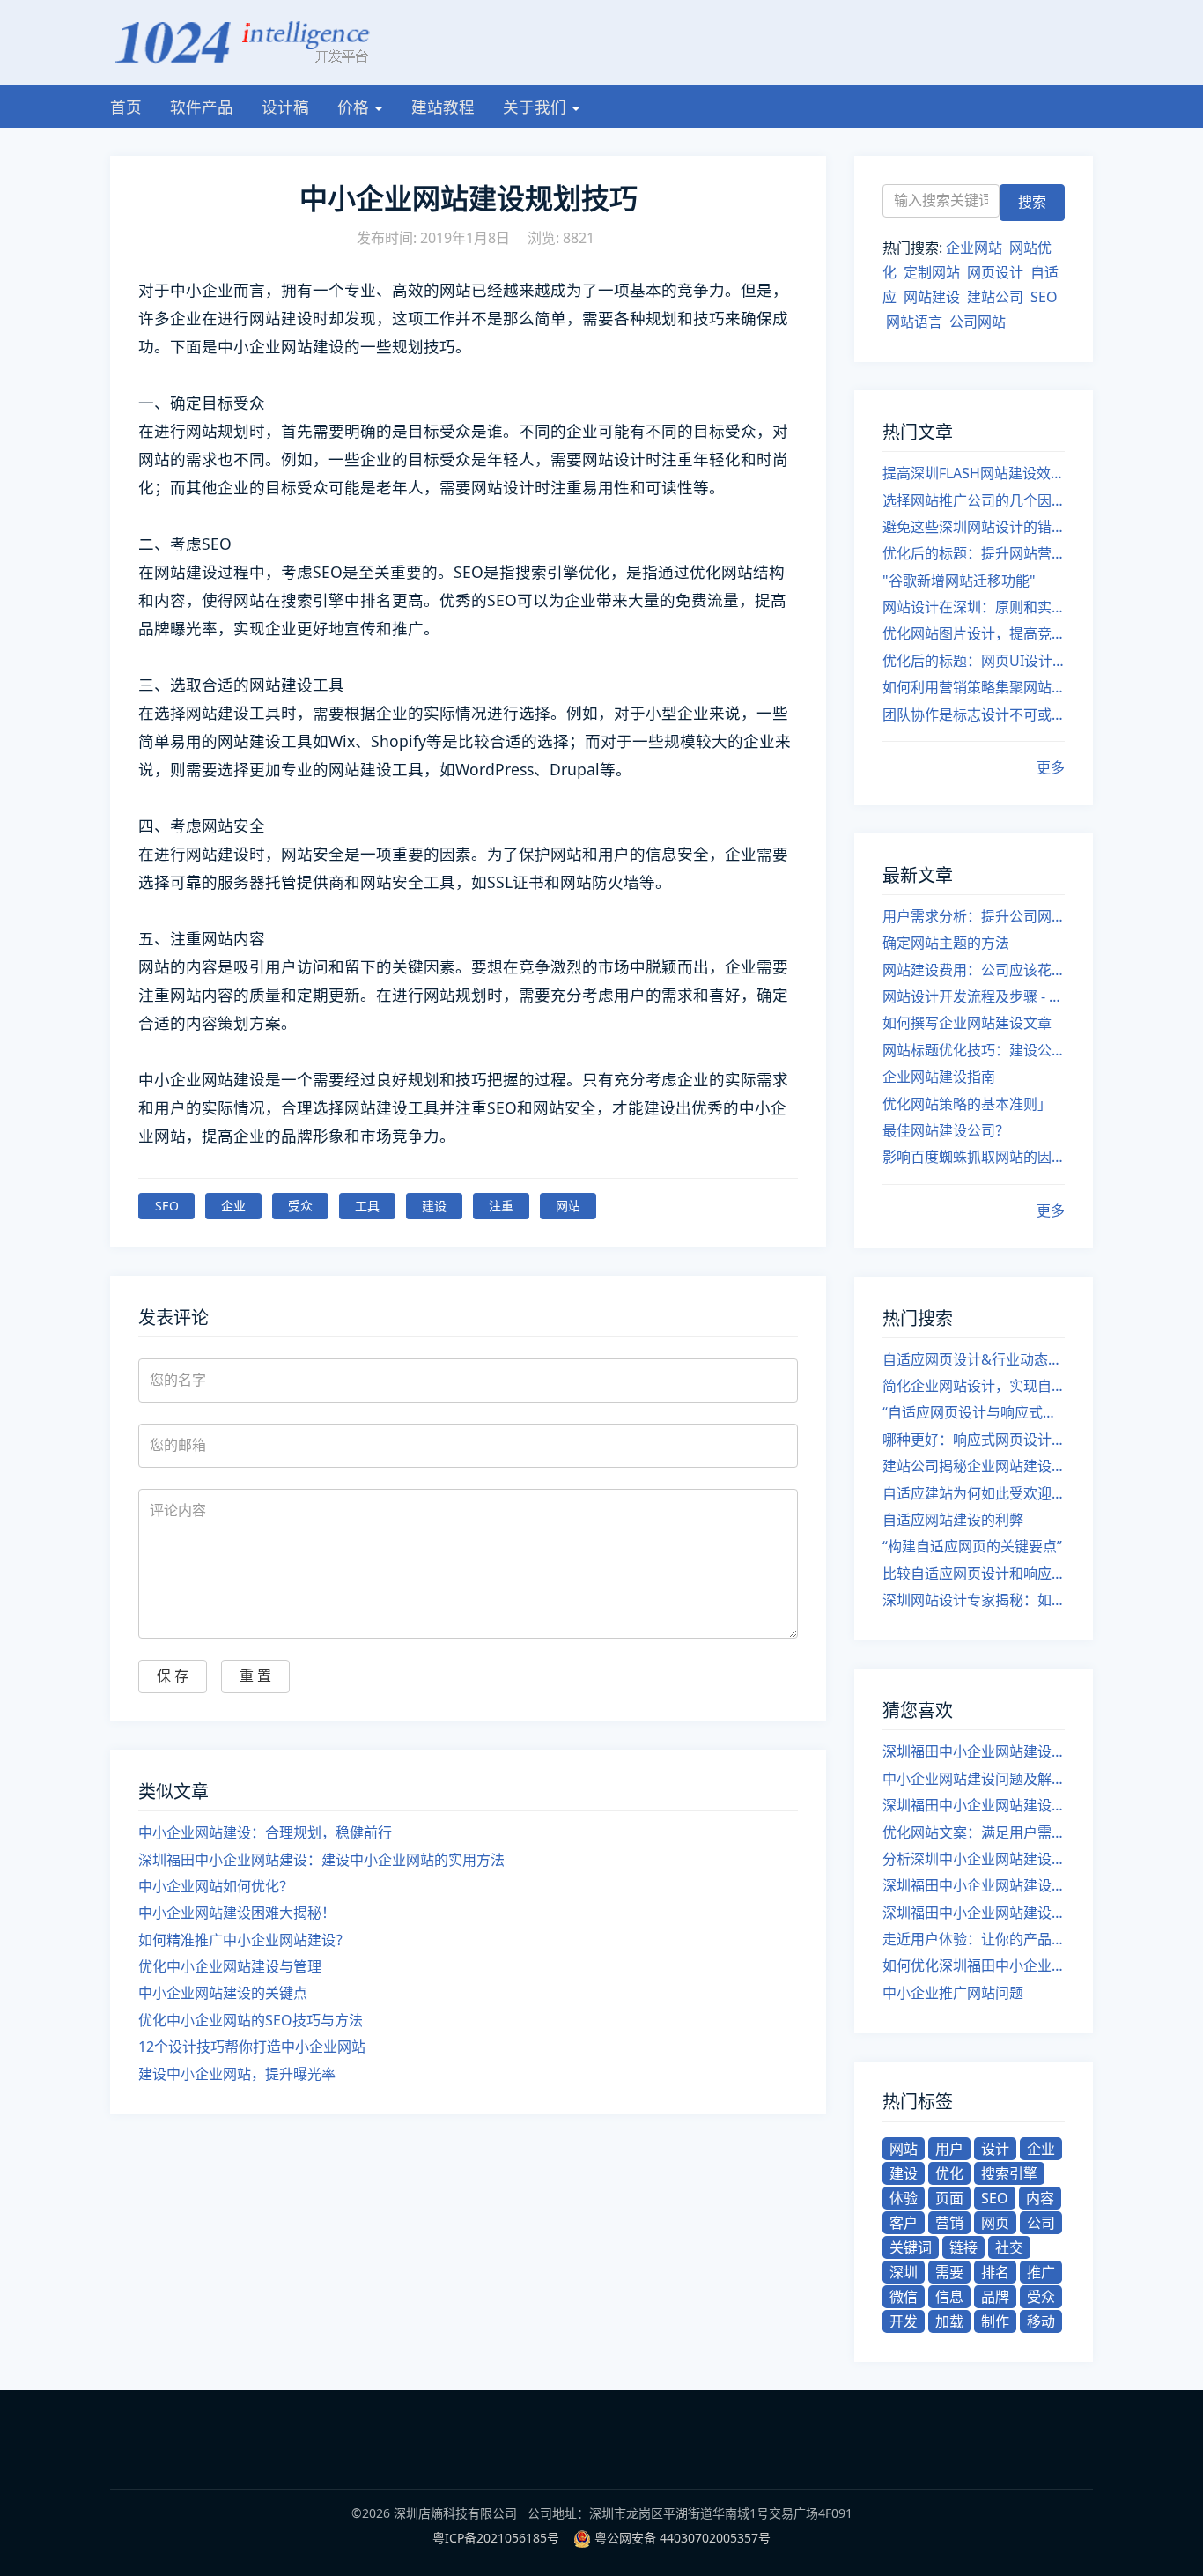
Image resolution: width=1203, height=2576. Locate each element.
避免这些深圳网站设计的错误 (974, 527)
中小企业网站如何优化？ (216, 1886)
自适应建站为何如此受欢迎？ (974, 1493)
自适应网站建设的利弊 (953, 1520)
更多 (1051, 767)
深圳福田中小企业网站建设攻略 (974, 1885)
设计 (995, 2149)
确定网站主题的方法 (946, 943)
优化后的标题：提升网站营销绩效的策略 (974, 553)
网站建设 (932, 297)
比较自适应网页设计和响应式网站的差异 (974, 1573)
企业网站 (974, 248)
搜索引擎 (1009, 2173)
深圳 (904, 2272)
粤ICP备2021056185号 (496, 2538)
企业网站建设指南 (939, 1077)
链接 (963, 2247)
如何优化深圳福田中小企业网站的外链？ (974, 1965)
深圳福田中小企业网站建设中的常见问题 (974, 1751)
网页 (995, 2223)
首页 (126, 107)
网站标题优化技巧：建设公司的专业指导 (974, 1050)
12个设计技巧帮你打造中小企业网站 (252, 2047)
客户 (904, 2223)
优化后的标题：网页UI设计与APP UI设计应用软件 (974, 661)
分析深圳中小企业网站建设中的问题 (974, 1859)
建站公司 (995, 297)
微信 (904, 2297)
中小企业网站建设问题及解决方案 (974, 1779)
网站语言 (914, 322)
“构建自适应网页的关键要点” (972, 1546)
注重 (501, 1206)
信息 (949, 2297)
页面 (949, 2198)
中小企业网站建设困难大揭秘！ (237, 1913)
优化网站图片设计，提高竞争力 (974, 633)
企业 (233, 1206)
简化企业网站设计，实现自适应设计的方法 (974, 1386)
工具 (367, 1206)
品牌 (995, 2297)
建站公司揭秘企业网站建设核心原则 (974, 1466)
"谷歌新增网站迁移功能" (959, 581)
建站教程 (443, 107)
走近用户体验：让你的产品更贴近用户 (974, 1939)
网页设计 (995, 272)
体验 (904, 2198)
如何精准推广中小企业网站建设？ (244, 1940)
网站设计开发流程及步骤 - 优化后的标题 (974, 996)
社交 (1009, 2247)
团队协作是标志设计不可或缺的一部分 (974, 714)
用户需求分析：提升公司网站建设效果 (974, 916)
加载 (949, 2321)
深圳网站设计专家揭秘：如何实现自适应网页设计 (974, 1600)
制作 (995, 2321)
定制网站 (932, 272)
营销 (949, 2223)
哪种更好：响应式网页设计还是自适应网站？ (974, 1440)
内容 (1040, 2198)
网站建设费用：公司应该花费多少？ (974, 970)
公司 (1041, 2223)
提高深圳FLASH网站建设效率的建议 (974, 473)
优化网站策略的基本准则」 (967, 1104)
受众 (300, 1206)
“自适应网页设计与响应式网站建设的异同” (974, 1412)
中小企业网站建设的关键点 (223, 1993)
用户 (949, 2149)
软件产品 (202, 107)
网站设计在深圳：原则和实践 (974, 607)
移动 (1041, 2321)
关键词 (911, 2247)
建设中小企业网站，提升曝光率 (237, 2074)
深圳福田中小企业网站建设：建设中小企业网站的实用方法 (321, 1860)
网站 (568, 1206)
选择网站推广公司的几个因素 (974, 500)
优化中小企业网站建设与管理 (230, 1966)
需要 (949, 2272)
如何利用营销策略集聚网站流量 (974, 687)
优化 (949, 2173)
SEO (167, 1206)
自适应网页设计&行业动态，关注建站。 (974, 1359)
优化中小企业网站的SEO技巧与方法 (251, 2020)
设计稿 (285, 107)
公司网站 (978, 322)
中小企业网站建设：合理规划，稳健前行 (265, 1832)
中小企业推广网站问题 (953, 1993)
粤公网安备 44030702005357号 (683, 2538)
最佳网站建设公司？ (946, 1130)
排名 (995, 2272)
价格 (353, 107)
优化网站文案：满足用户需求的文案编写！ (974, 1832)
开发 (904, 2321)
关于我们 (535, 107)
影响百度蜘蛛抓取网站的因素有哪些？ (974, 1157)
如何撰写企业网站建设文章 (967, 1023)
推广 (1041, 2272)
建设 (434, 1206)
